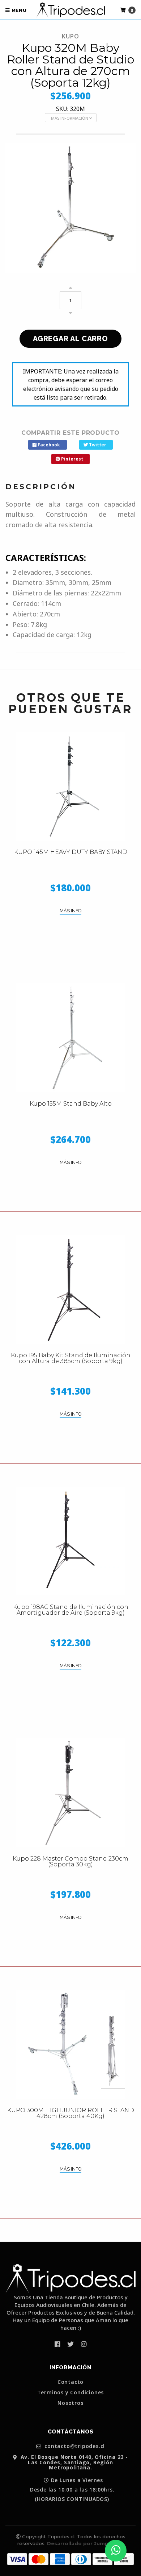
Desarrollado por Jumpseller (85, 2543)
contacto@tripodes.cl (74, 2446)
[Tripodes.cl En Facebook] (57, 2344)
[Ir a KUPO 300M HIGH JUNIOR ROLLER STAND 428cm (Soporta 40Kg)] (70, 2044)
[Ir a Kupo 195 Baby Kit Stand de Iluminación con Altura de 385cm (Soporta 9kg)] (70, 1289)
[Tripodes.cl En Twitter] (70, 2344)
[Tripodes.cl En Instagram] (84, 2344)
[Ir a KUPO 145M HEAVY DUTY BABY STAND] (70, 786)
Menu (18, 10)
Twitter (97, 445)
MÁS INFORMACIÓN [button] (70, 118)
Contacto (70, 2382)
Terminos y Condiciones (71, 2393)
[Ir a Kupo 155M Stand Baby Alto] (70, 1038)
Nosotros (70, 2403)
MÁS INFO (70, 911)
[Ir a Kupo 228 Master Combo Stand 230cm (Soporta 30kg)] (70, 1793)
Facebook (48, 445)
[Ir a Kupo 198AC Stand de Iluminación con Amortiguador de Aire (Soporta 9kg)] (70, 1541)
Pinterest (72, 459)
